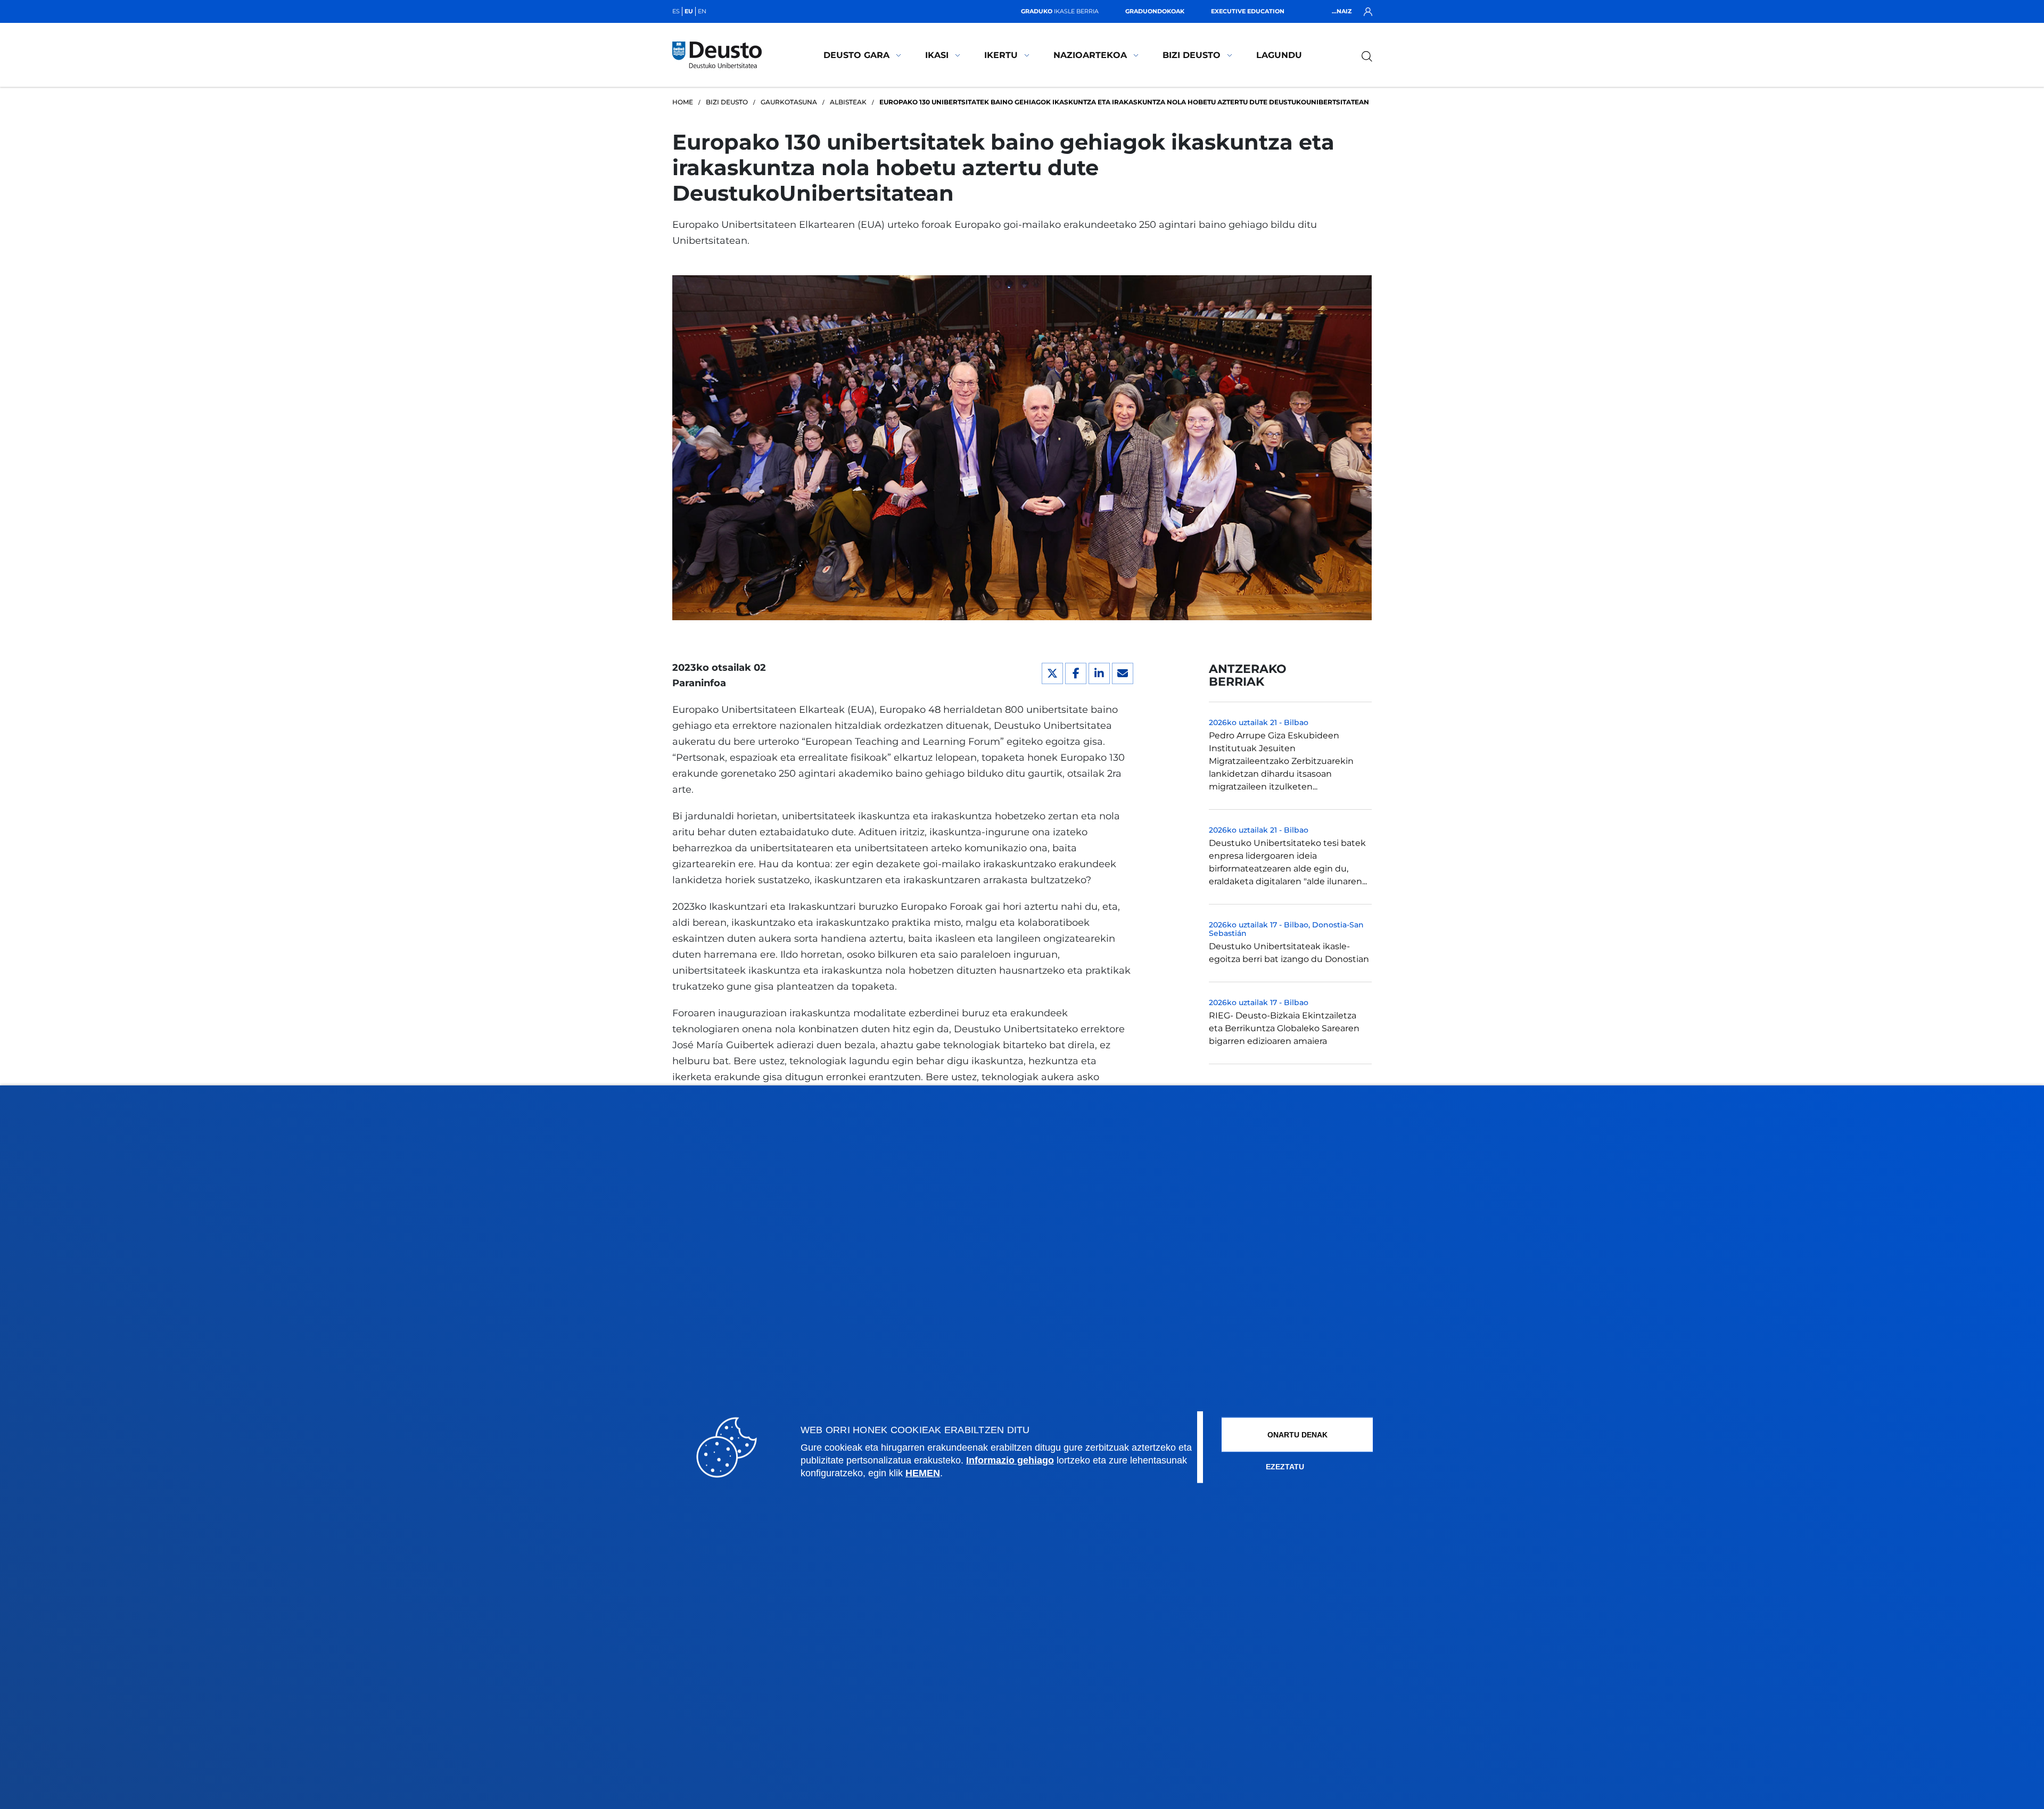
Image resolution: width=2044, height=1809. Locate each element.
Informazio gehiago (1010, 1460)
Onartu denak (1297, 1435)
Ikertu (1001, 55)
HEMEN (923, 1473)
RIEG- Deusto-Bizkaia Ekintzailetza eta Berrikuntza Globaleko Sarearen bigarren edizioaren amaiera (1284, 1028)
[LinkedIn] (1099, 673)
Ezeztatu (1285, 1467)
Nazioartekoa (1090, 55)
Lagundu (1279, 55)
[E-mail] (1123, 673)
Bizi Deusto (1192, 55)
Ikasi (937, 55)
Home (683, 102)
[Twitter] (1052, 673)
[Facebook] (1076, 673)
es (676, 11)
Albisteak (848, 102)
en (702, 11)
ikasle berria (1060, 11)
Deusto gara (856, 55)
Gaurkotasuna (789, 102)
